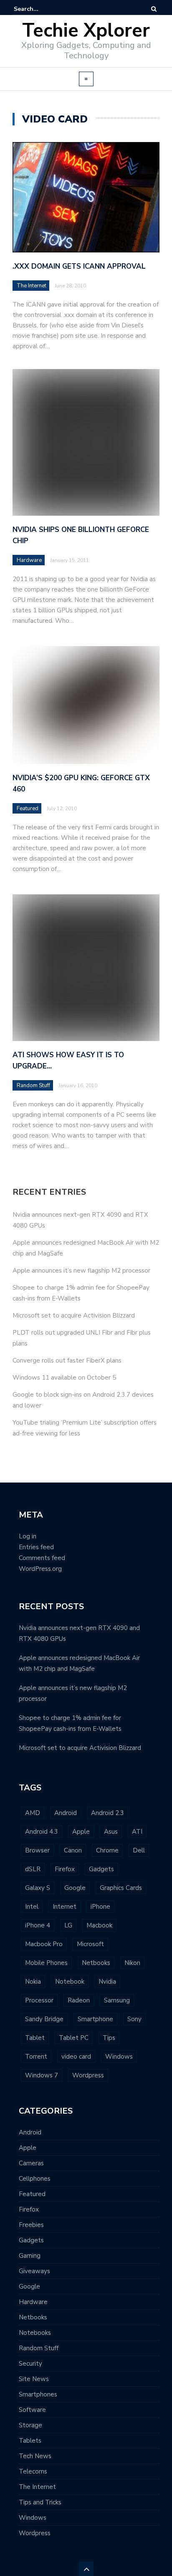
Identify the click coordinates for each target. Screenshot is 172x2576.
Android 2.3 (107, 1813)
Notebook (70, 1982)
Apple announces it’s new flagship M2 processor (81, 1271)
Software (32, 2410)
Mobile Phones (46, 1963)
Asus (111, 1832)
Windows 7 (42, 2075)
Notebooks (35, 2333)
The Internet (32, 286)
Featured (32, 2194)
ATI (137, 1832)
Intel (32, 1907)
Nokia (33, 1982)
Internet (64, 1907)
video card (76, 2057)
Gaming (30, 2256)
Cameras (31, 2163)
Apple (81, 1832)
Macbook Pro (44, 1944)
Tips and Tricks (40, 2502)
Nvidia (107, 1982)
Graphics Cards (121, 1888)
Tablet (35, 2038)
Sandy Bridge (44, 2019)
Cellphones (35, 2179)
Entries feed (36, 1547)
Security (30, 2364)
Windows (119, 2057)
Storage (30, 2425)
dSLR (33, 1869)
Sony (134, 2019)
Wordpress (88, 2075)
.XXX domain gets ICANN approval (79, 266)
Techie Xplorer (86, 31)
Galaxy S (38, 1888)
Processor (39, 2000)
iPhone (100, 1907)
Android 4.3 (42, 1832)
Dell (139, 1850)
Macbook (99, 1925)
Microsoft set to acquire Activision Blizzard (74, 1315)
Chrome (107, 1850)
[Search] (154, 9)
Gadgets (101, 1869)
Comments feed (42, 1558)
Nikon (132, 1963)
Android (66, 1813)
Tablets (30, 2441)
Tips (109, 2038)
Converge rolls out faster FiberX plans (67, 1360)
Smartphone (95, 2019)
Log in (28, 1536)
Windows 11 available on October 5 (64, 1378)
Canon (73, 1850)
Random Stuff (39, 2348)
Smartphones (38, 2394)
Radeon (79, 2000)
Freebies (31, 2225)
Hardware (33, 2302)
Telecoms (33, 2471)
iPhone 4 (38, 1925)
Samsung (117, 2000)
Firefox (65, 1869)
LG (68, 1925)
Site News (34, 2379)
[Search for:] (39, 9)
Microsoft (90, 1944)
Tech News (35, 2456)
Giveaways (34, 2271)
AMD (33, 1813)
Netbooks (96, 1963)
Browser (37, 1850)
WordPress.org (40, 1569)
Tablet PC (74, 2038)
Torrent (36, 2057)
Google (75, 1888)
